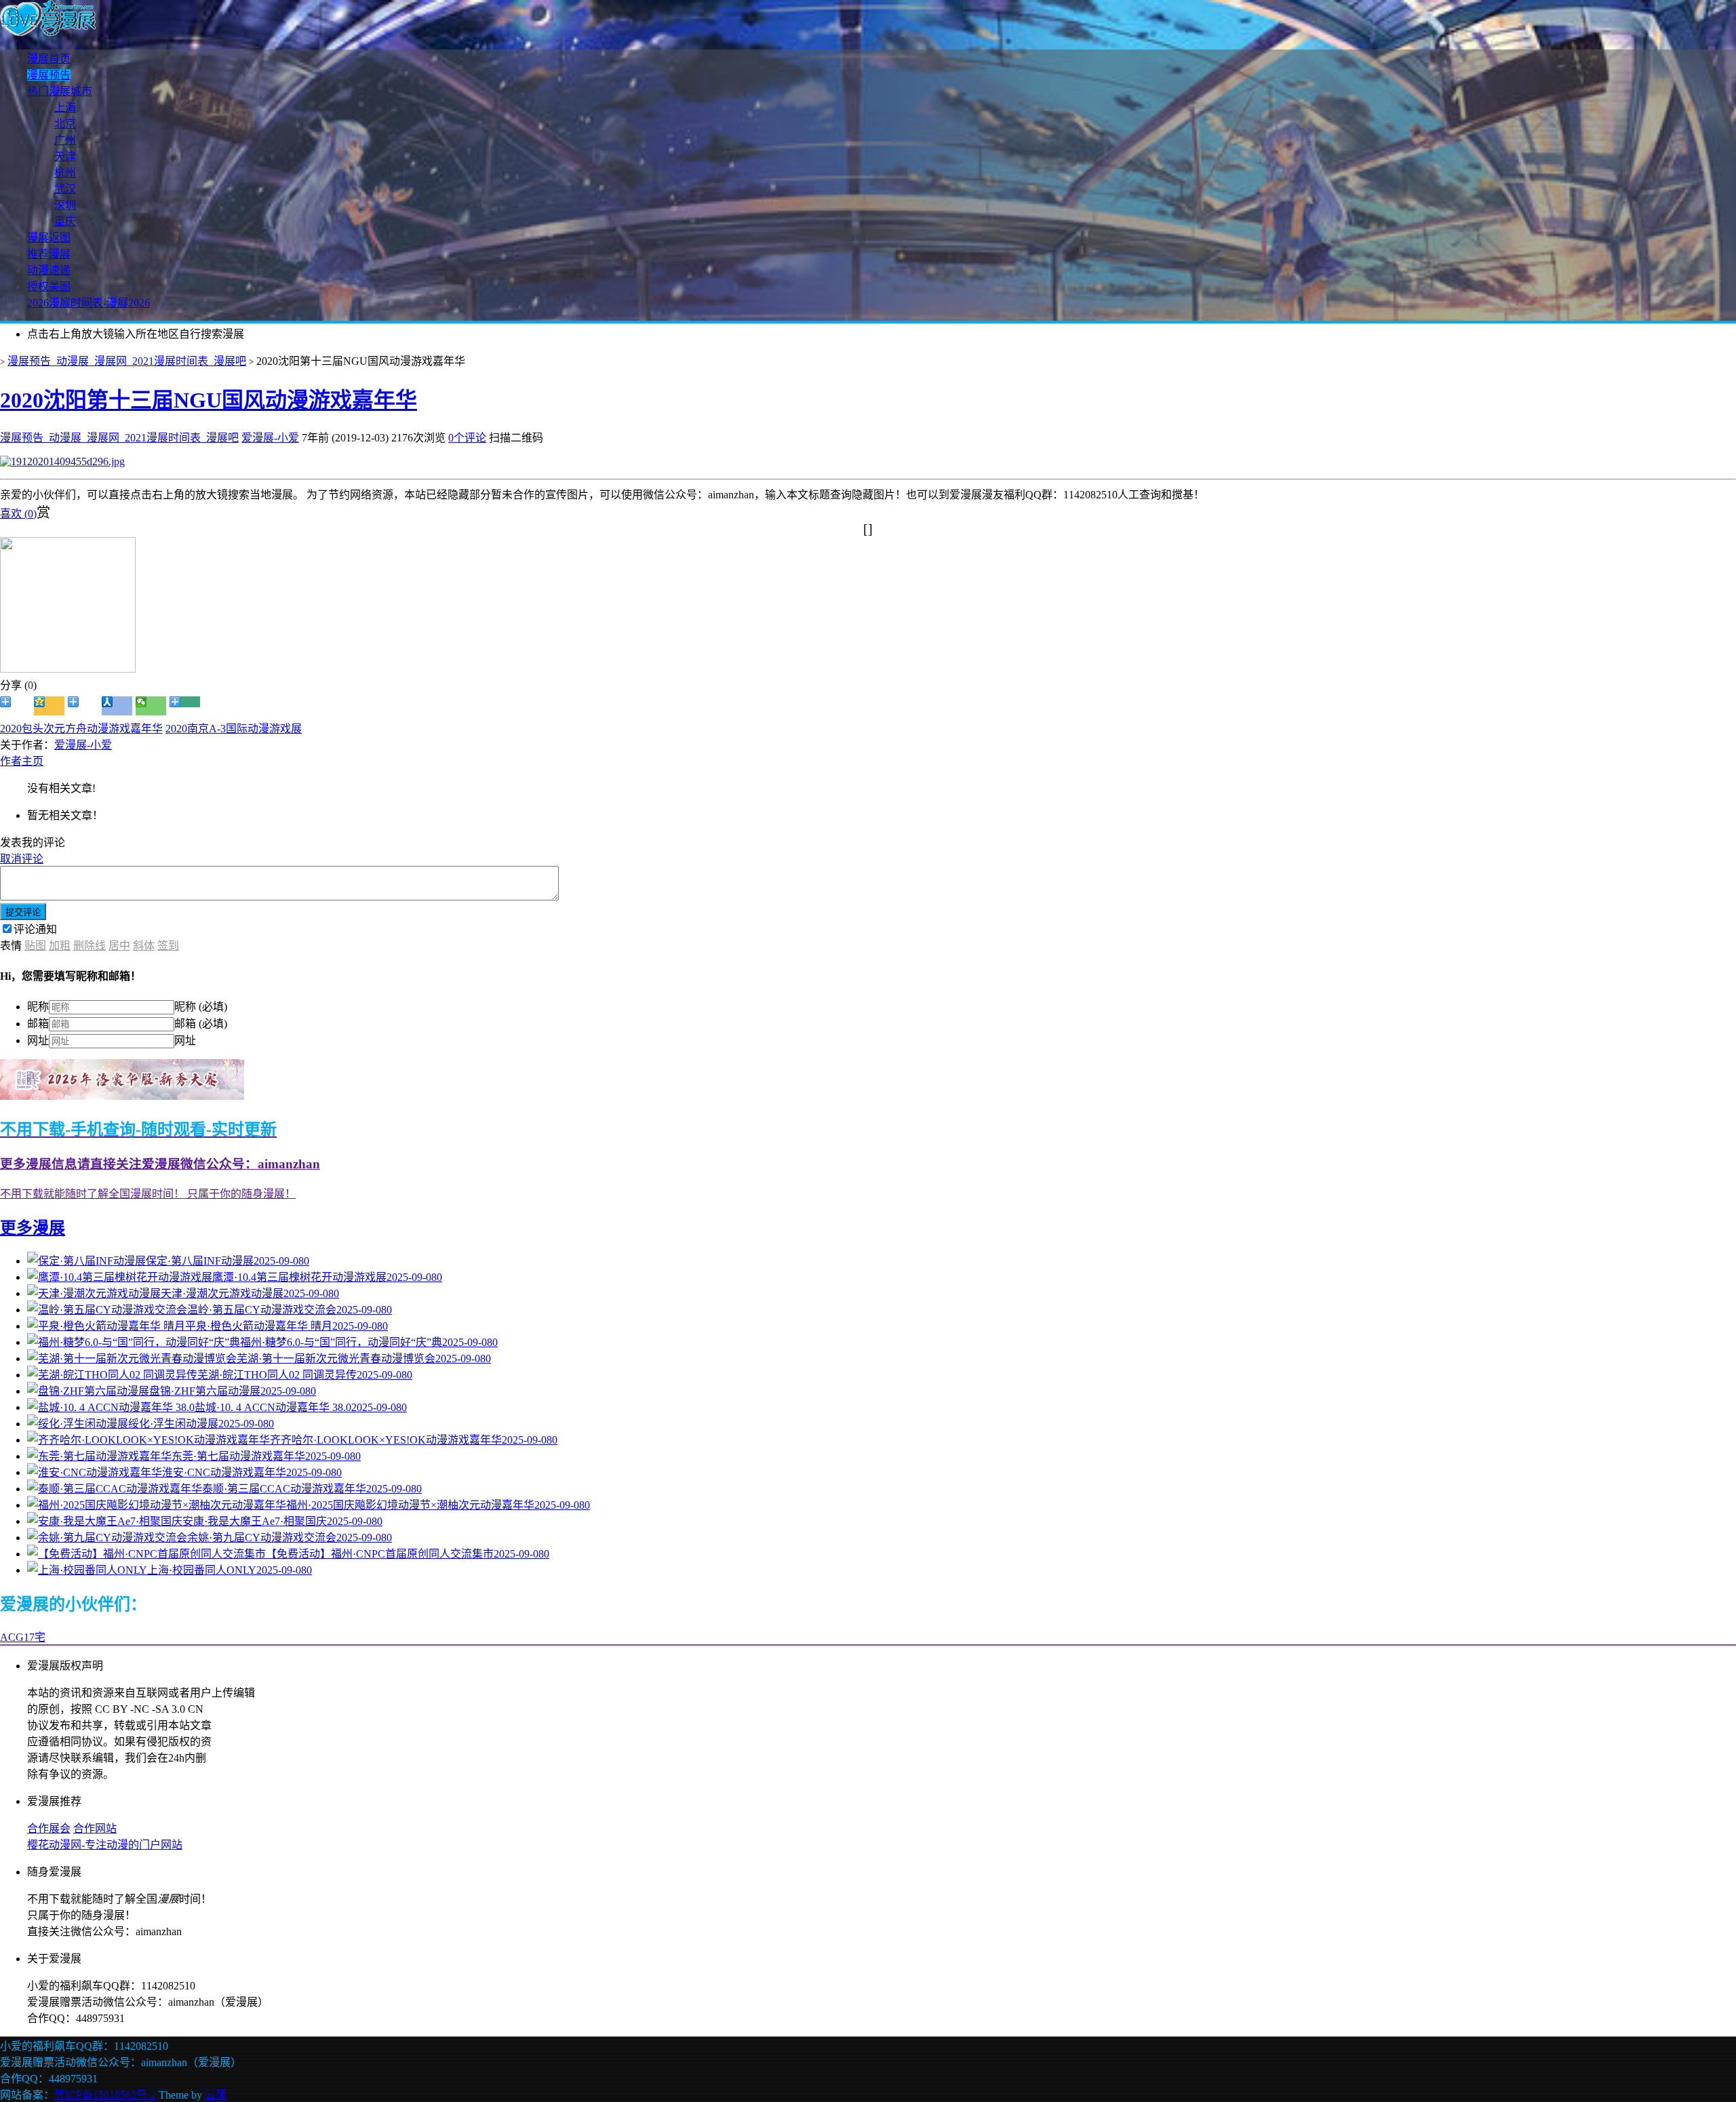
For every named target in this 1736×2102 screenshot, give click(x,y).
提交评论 (23, 912)
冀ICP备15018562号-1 (105, 2095)
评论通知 (35, 929)
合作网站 (95, 1828)
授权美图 (49, 286)
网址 (38, 1040)
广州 (65, 140)
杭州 (65, 173)
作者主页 (22, 761)
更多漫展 (33, 1228)
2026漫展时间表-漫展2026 (88, 303)
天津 (65, 156)
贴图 (35, 946)
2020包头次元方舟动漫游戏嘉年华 (81, 729)
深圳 (65, 205)
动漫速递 (49, 270)
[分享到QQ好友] (83, 706)
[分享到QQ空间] (49, 706)
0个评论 (467, 438)
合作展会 (49, 1828)
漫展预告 (49, 75)
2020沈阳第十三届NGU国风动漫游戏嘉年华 (209, 400)
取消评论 (22, 859)
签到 (168, 946)
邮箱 (38, 1024)
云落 (216, 2095)
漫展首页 (49, 59)
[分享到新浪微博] (15, 706)
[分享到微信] (151, 706)
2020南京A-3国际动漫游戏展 (234, 729)
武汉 (65, 189)
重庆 (65, 221)
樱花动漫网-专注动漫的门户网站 (105, 1845)
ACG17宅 (23, 1637)
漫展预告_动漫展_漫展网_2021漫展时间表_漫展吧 (127, 361)
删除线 (90, 946)
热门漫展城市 (60, 91)
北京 (65, 124)
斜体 (144, 946)
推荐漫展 (49, 254)
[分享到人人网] (117, 706)
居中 (119, 946)
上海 (65, 107)
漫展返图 (49, 238)
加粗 (60, 946)
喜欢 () (18, 514)
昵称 (38, 1007)
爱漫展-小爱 (270, 438)
